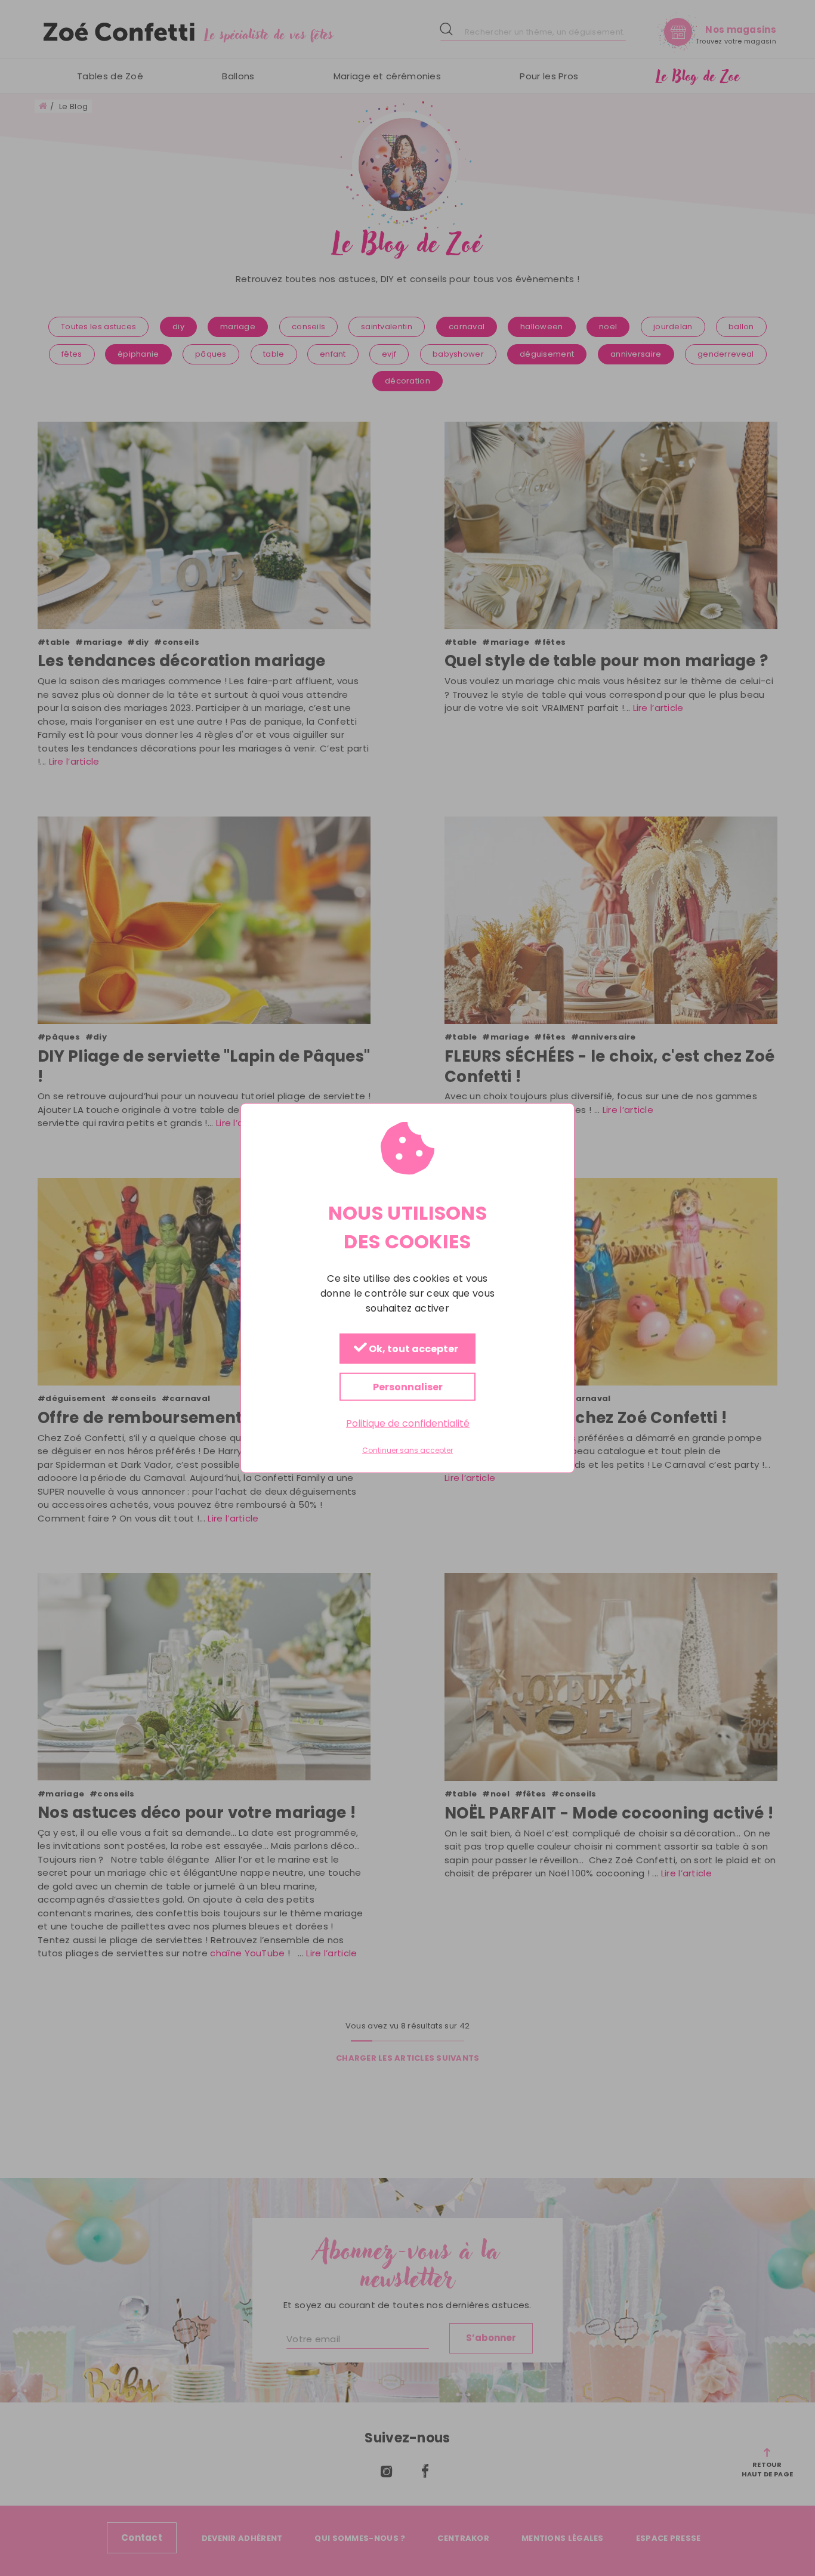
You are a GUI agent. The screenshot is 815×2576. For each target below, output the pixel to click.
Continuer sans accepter (407, 1451)
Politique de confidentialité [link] (408, 1423)
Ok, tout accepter (413, 1349)
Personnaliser (408, 1387)
